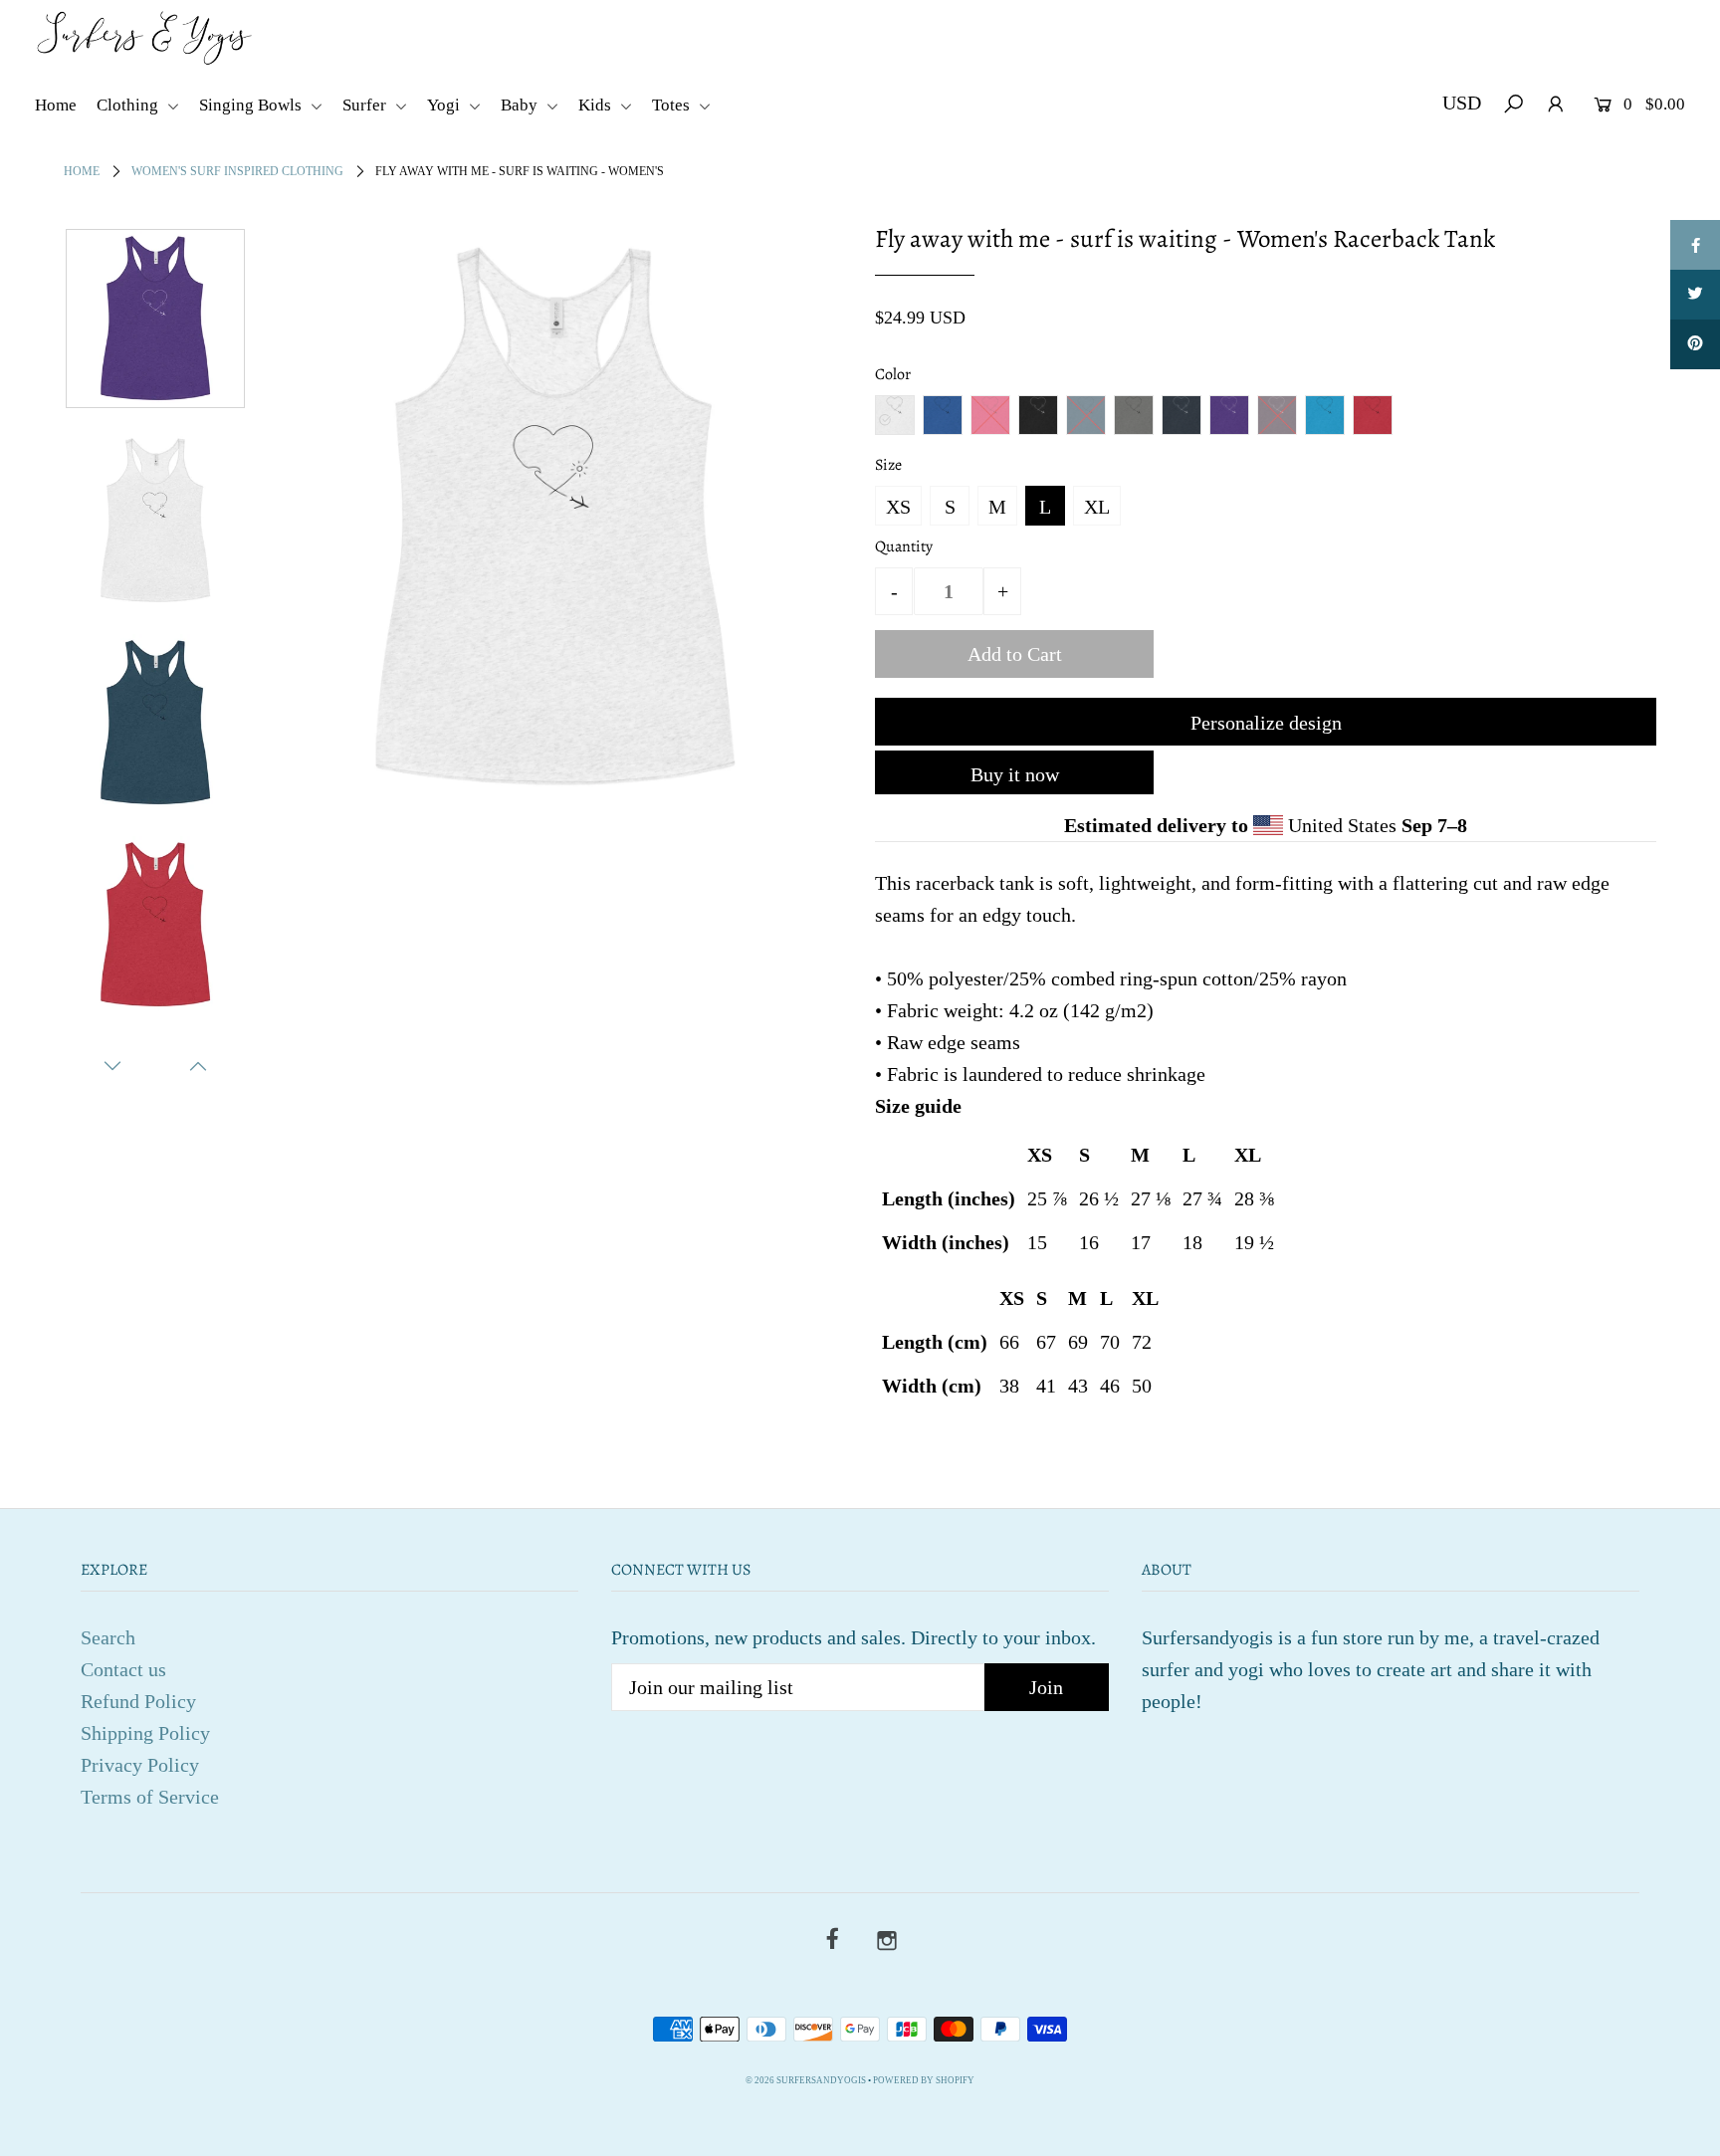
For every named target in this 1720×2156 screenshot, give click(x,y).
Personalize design (1266, 723)
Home (56, 105)
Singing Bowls (252, 105)
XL (1097, 507)
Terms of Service (150, 1797)
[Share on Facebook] (1695, 245)
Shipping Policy (145, 1733)
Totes (673, 105)
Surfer (366, 105)
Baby (521, 105)
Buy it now (1015, 774)
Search (108, 1637)
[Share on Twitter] (1695, 295)
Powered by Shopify (924, 2080)
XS (898, 507)
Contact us (123, 1669)
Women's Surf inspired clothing (237, 171)
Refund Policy (138, 1701)
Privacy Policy (140, 1765)
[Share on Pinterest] (1695, 344)
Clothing (129, 105)
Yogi (445, 105)
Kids (597, 105)
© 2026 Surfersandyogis (806, 2080)
